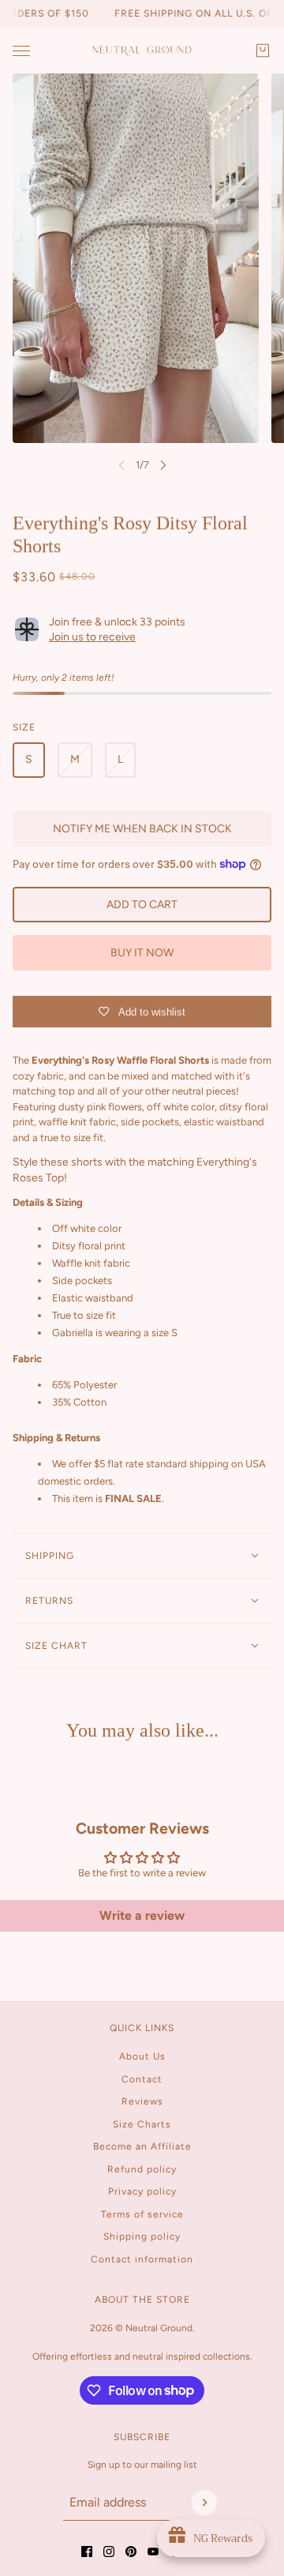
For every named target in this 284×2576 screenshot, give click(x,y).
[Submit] (204, 2503)
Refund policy (142, 2169)
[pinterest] (131, 2552)
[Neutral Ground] (142, 51)
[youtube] (153, 2552)
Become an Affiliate (142, 2146)
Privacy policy (142, 2191)
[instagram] (109, 2552)
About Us (142, 2056)
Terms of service (142, 2214)
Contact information (142, 2259)
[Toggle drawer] (21, 51)
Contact (142, 2079)
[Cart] (263, 51)
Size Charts (142, 2124)
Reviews (142, 2101)
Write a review (142, 1915)
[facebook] (87, 2552)
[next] (163, 465)
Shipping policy (142, 2236)
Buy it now (142, 953)
